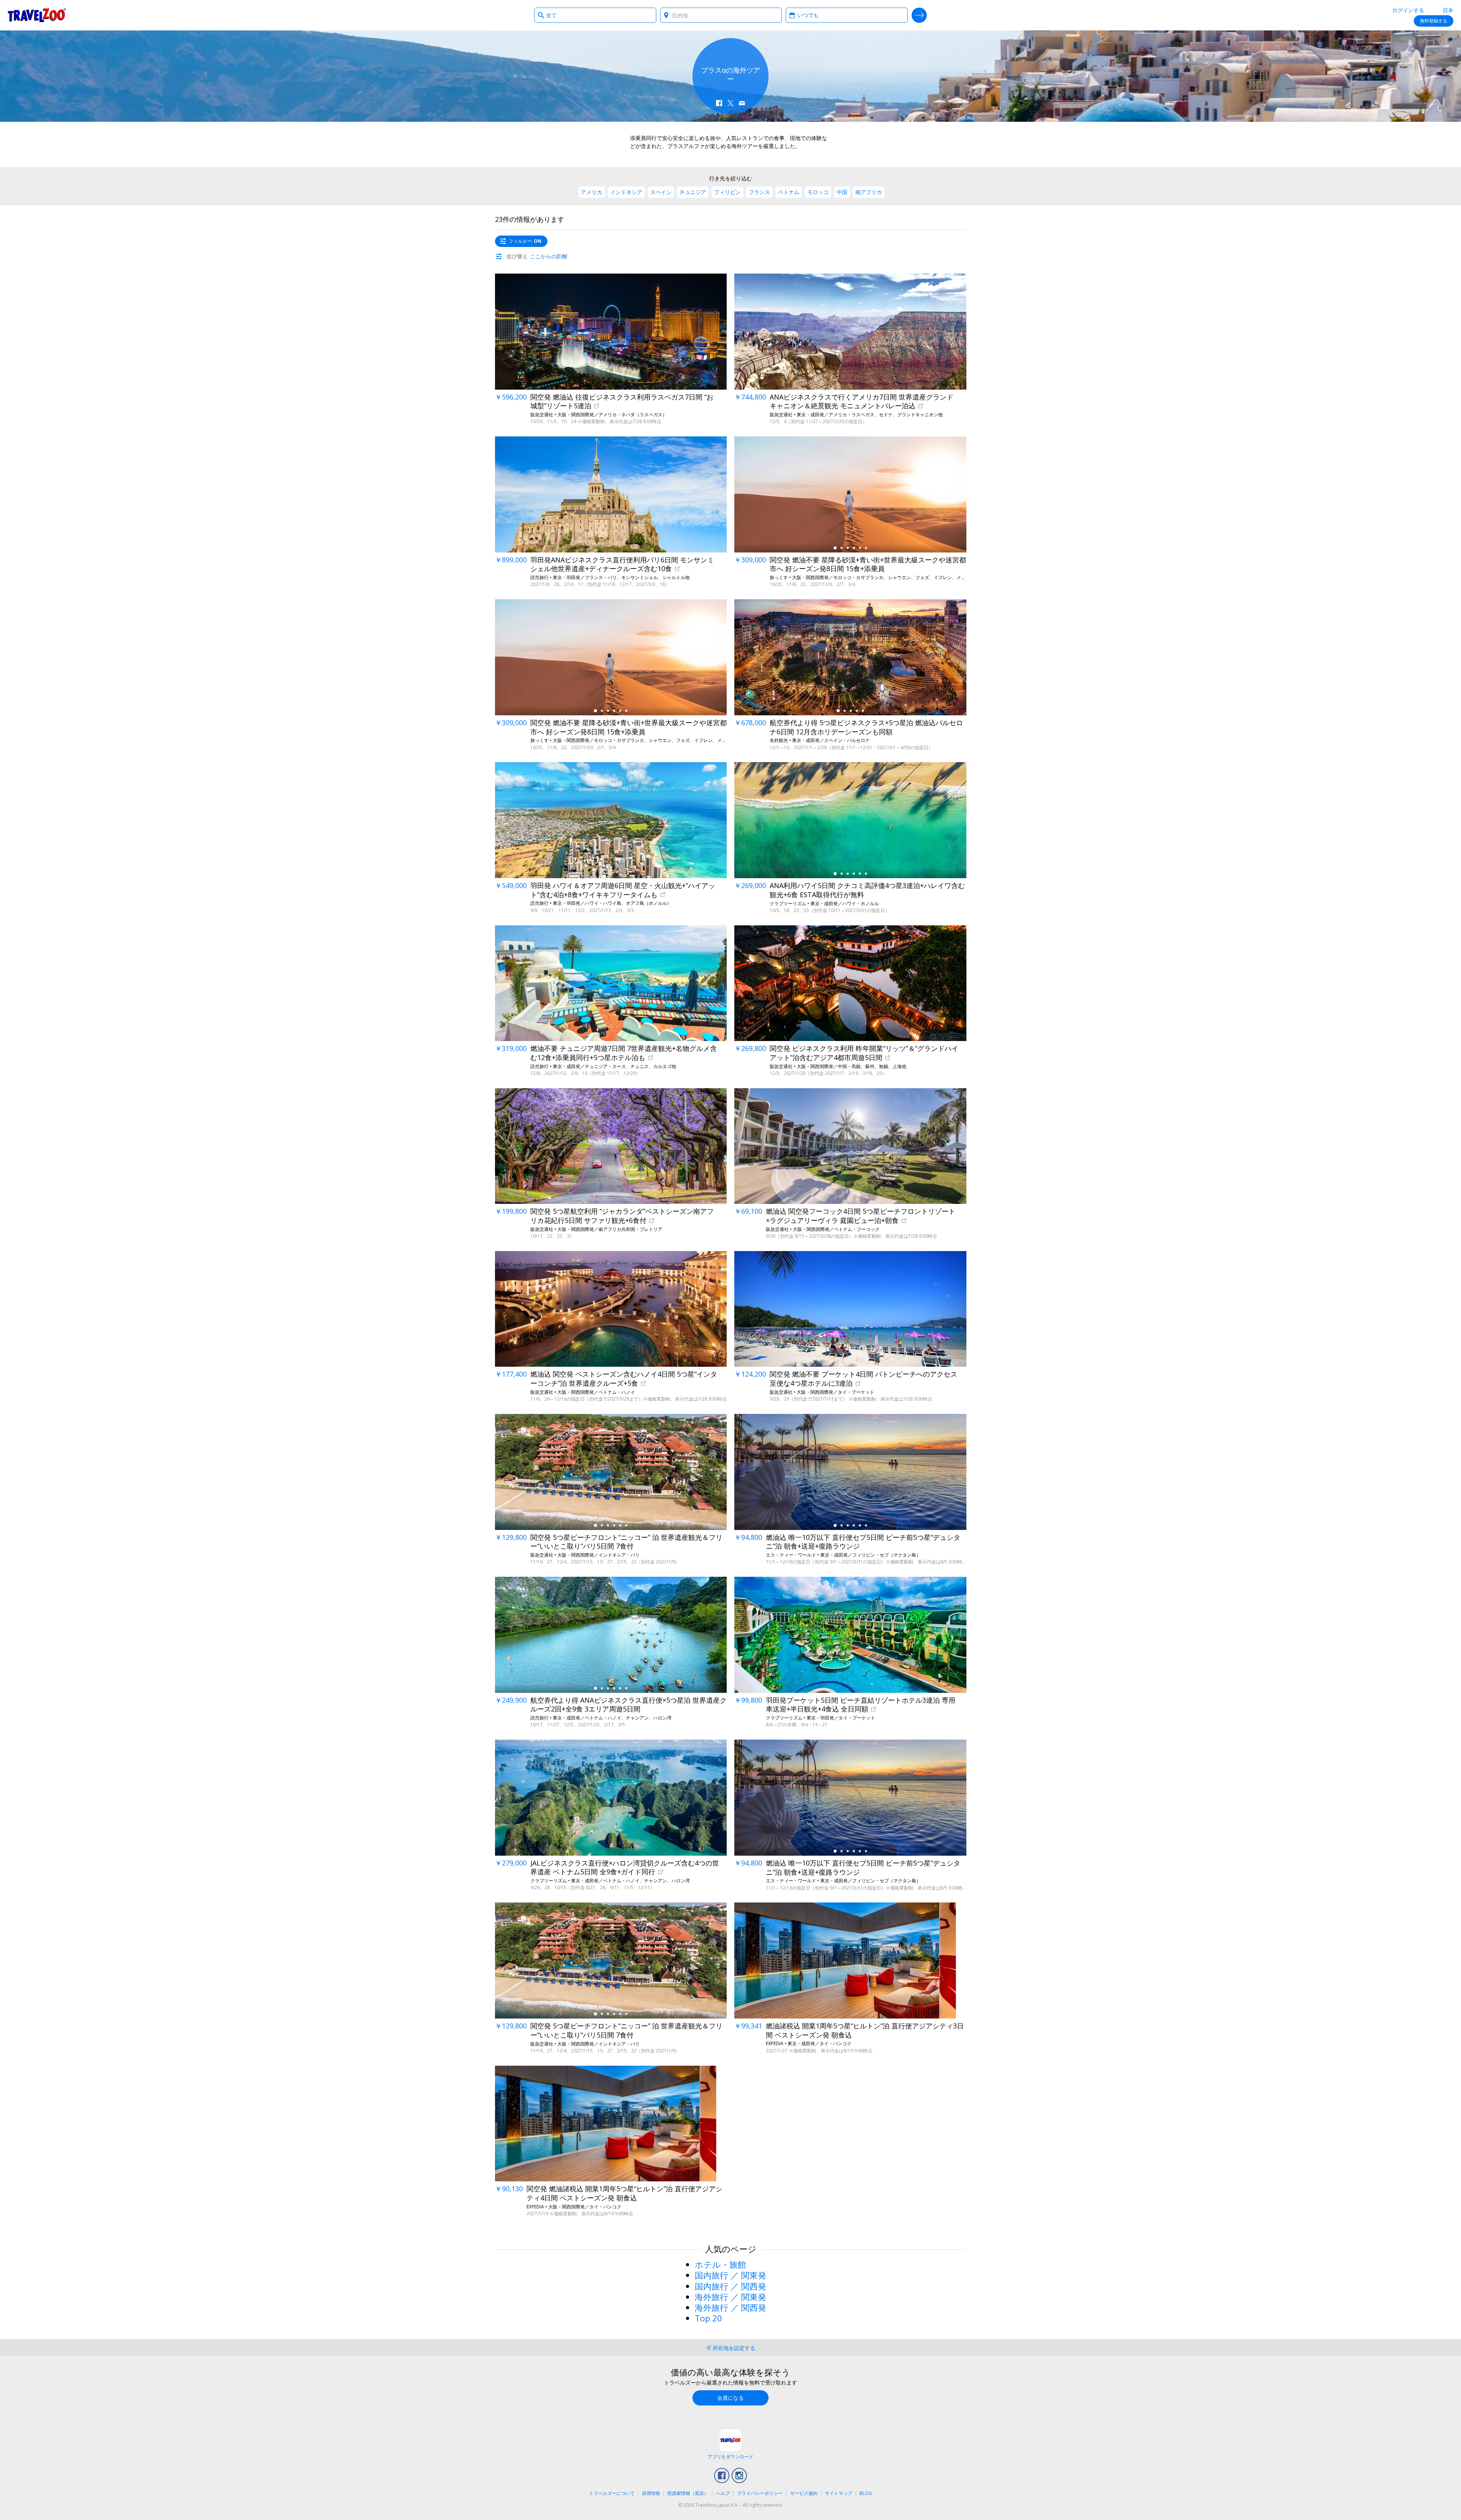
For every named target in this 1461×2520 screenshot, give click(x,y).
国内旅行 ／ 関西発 (730, 2286)
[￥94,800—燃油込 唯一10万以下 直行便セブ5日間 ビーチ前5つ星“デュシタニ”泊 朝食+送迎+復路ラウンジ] (850, 1472)
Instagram (739, 2475)
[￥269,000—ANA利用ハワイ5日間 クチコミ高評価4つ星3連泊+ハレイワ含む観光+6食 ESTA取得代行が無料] (850, 820)
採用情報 (651, 2493)
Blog (866, 2493)
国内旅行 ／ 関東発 (730, 2275)
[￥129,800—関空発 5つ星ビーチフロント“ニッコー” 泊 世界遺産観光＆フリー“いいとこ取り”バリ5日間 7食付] (611, 1472)
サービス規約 (804, 2493)
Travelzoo (37, 15)
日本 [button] (1447, 10)
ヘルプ (723, 2493)
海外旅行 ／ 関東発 (730, 2297)
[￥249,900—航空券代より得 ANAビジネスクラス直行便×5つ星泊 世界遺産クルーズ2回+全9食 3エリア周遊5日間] (611, 1635)
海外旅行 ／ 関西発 (730, 2307)
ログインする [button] (1408, 10)
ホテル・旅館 (720, 2264)
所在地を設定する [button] (734, 2348)
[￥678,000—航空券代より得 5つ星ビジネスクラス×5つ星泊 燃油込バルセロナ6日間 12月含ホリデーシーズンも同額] (850, 657)
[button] (719, 103)
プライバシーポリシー (760, 2493)
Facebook (722, 2475)
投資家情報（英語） (688, 2493)
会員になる (730, 2398)
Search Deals (919, 15)
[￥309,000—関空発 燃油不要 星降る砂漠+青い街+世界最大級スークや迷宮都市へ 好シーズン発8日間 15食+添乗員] (850, 494)
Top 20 (708, 2318)
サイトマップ (839, 2493)
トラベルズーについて (612, 2493)
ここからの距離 (549, 256)
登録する (1434, 21)
